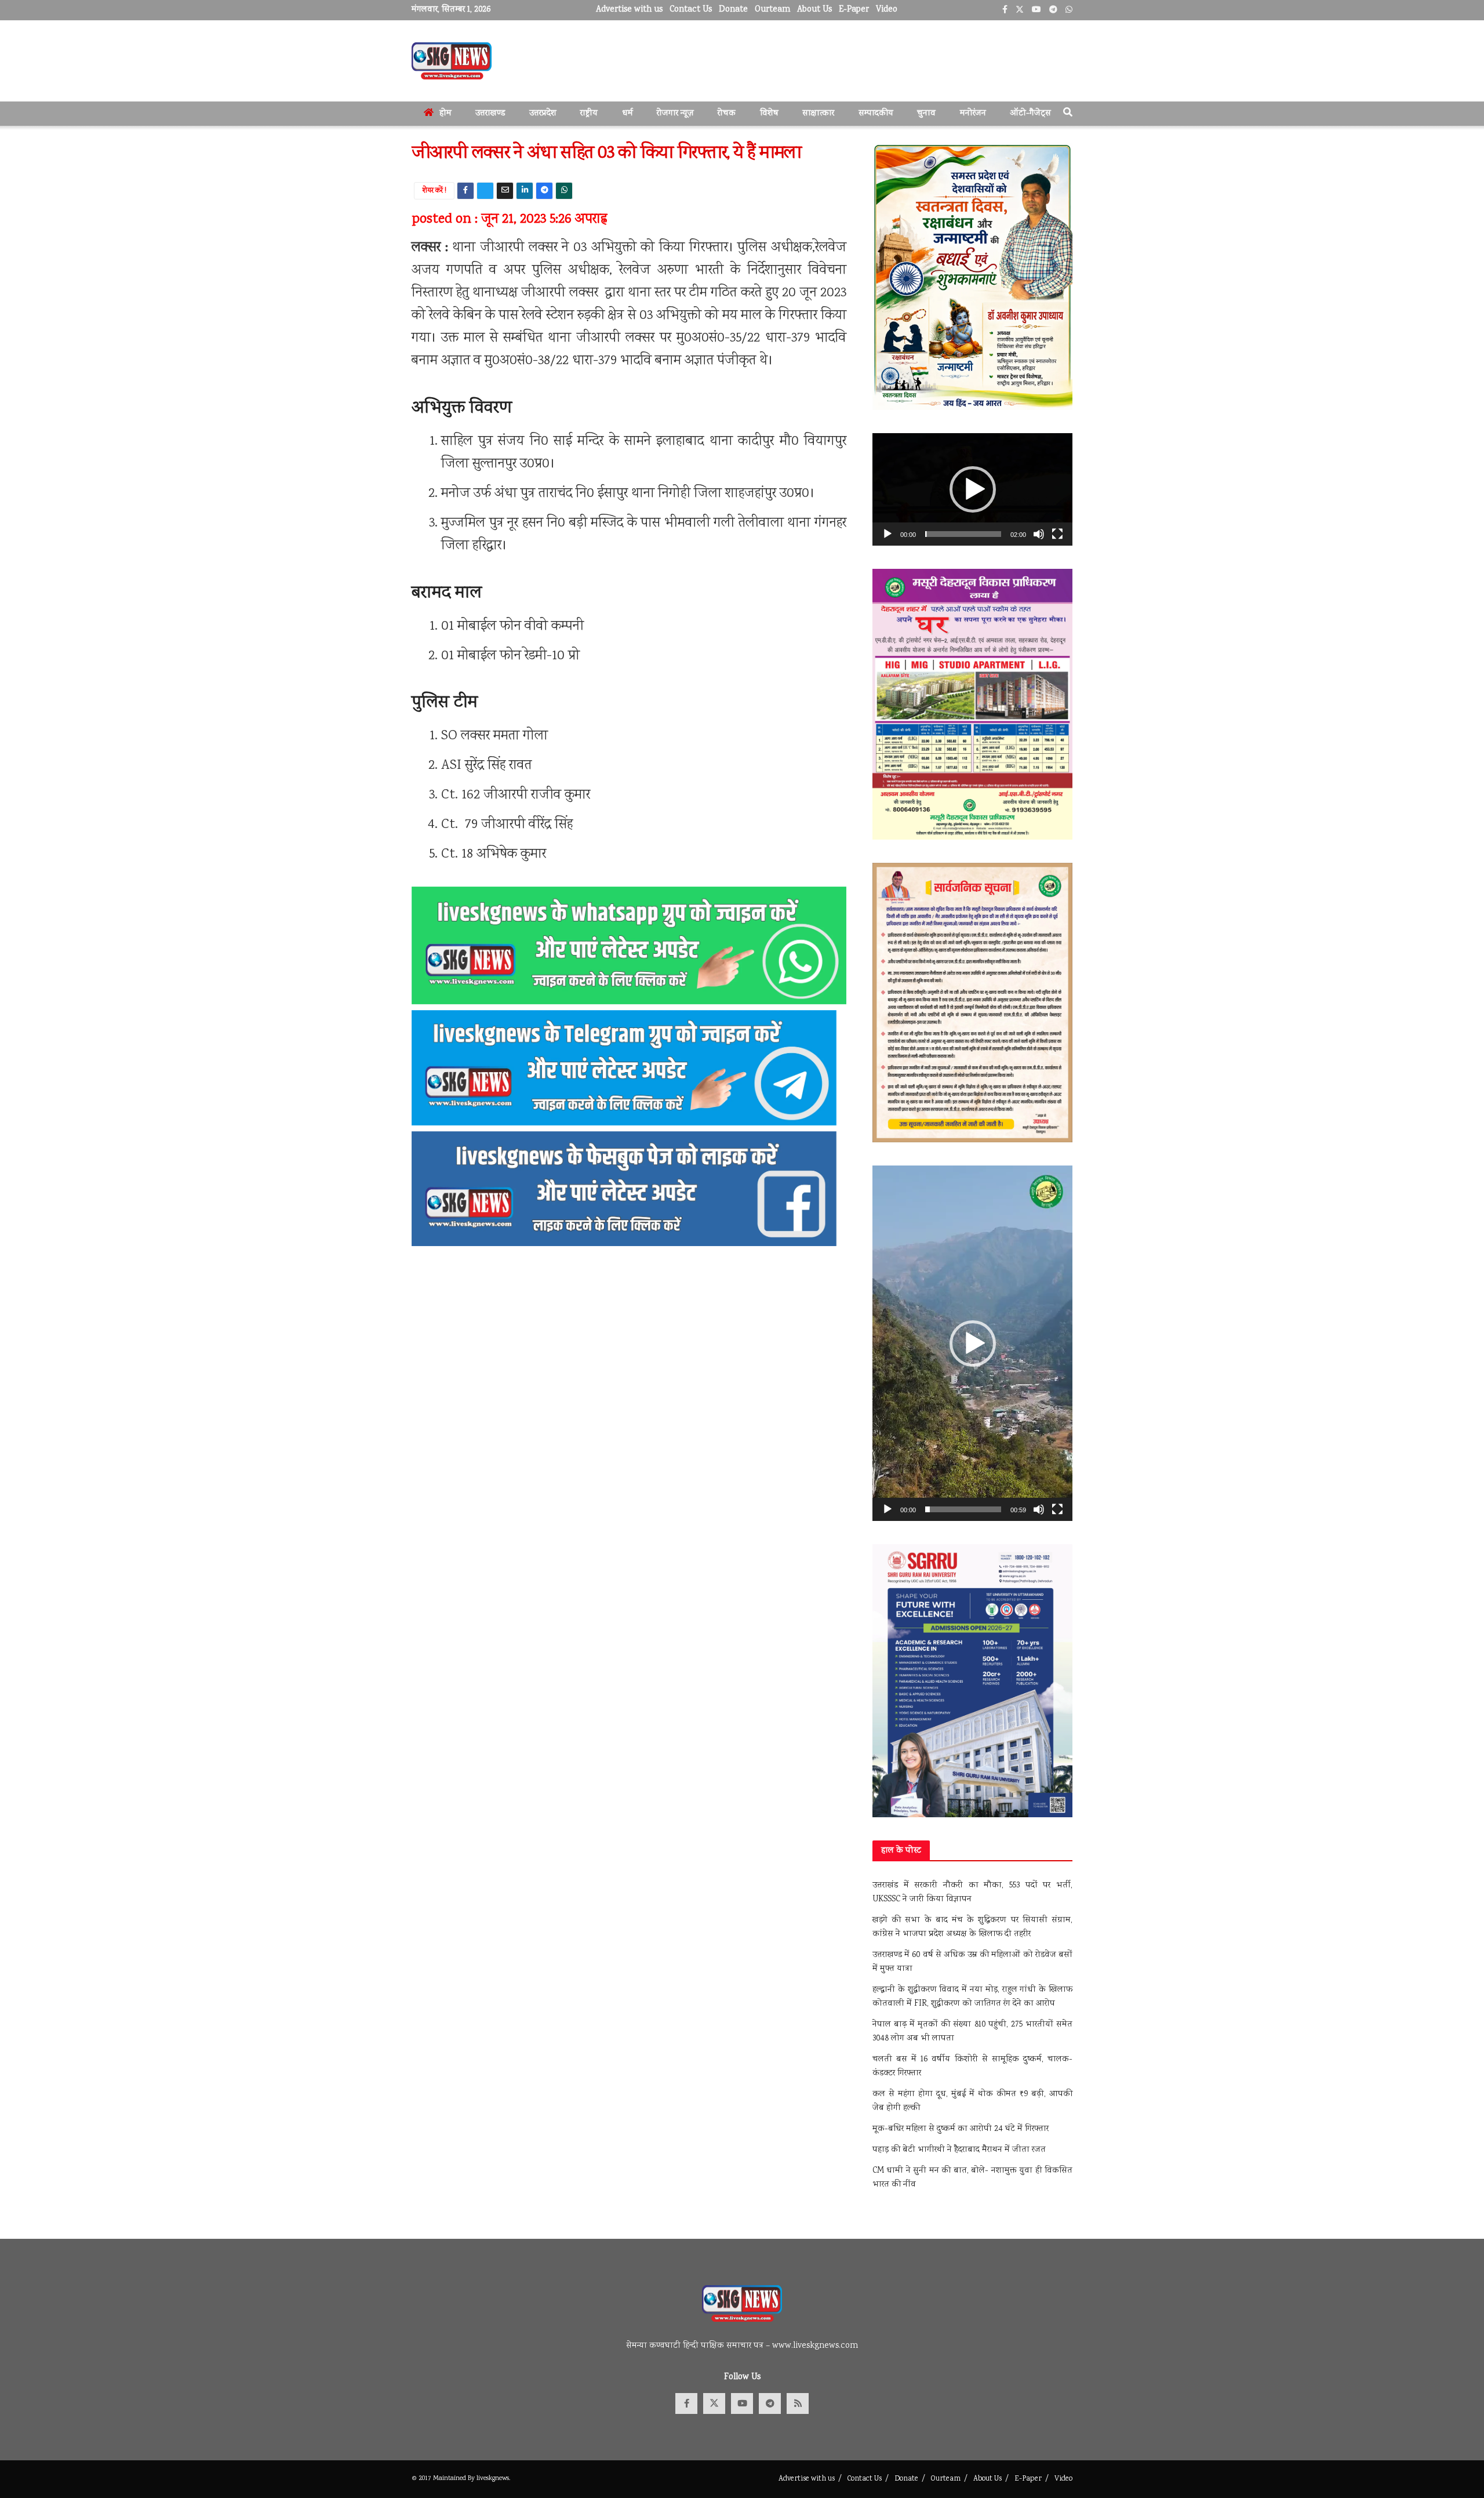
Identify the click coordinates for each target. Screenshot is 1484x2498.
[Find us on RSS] (798, 2403)
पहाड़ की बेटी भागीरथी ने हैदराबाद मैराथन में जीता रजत (959, 2150)
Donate (733, 10)
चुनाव (926, 114)
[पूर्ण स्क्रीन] (1057, 534)
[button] (973, 489)
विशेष (769, 114)
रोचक (727, 114)
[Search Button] (1068, 114)
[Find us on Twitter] (714, 2403)
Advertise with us (629, 10)
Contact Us (691, 10)
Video (887, 10)
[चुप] (1039, 534)
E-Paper (854, 10)
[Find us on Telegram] (770, 2403)
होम (445, 114)
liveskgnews (493, 2479)
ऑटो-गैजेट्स (1030, 114)
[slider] (963, 534)
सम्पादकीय (876, 114)
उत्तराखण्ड (490, 114)
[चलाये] (888, 534)
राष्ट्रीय (589, 114)
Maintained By (455, 2479)
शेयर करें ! (434, 191)
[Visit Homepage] (452, 61)
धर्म (628, 114)
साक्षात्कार (818, 114)
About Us (814, 10)
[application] (972, 489)
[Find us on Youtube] (742, 2403)
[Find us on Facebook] (686, 2403)
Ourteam (772, 10)
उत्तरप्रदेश (543, 114)
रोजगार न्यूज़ (675, 114)
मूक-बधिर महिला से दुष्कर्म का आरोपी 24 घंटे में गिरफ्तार (961, 2129)
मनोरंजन (973, 114)
